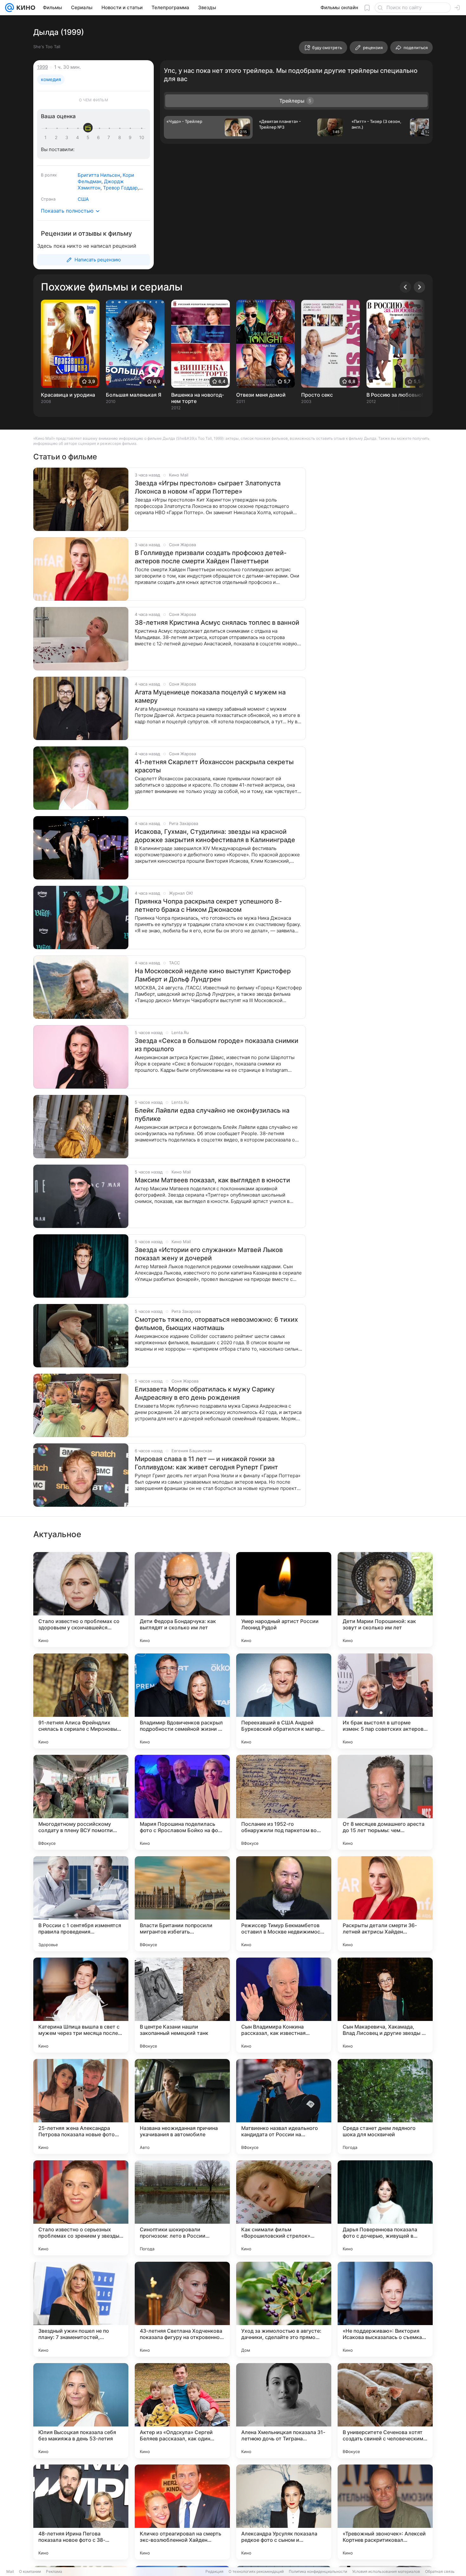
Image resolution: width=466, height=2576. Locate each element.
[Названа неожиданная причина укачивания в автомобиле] (182, 2106)
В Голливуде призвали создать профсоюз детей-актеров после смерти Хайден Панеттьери (211, 557)
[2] (57, 137)
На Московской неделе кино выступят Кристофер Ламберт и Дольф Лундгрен (213, 975)
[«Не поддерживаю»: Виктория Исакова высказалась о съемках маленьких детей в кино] (385, 2309)
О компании (30, 2571)
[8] (121, 137)
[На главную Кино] (25, 8)
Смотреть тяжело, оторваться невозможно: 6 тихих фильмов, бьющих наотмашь (216, 1324)
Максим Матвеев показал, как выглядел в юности (212, 1180)
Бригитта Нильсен (99, 175)
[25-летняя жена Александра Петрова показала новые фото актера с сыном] (81, 2106)
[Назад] (405, 287)
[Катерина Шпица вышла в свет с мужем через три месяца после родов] (81, 2005)
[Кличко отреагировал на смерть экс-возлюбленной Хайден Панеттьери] (182, 2512)
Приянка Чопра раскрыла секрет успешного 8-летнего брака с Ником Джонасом (208, 905)
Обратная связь (440, 2571)
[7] (110, 137)
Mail (10, 2571)
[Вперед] (419, 287)
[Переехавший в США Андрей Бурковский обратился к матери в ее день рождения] (284, 1701)
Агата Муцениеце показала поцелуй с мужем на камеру (210, 696)
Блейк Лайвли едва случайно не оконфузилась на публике (212, 1115)
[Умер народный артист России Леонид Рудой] (284, 1600)
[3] (68, 137)
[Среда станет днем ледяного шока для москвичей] (385, 2106)
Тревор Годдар (120, 188)
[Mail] (10, 8)
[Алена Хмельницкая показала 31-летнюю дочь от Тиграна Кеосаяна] (284, 2411)
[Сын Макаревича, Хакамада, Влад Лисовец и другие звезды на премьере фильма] (385, 2005)
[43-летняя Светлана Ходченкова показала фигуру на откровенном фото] (182, 2309)
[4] (79, 137)
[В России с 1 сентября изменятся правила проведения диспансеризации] (81, 1904)
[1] (47, 137)
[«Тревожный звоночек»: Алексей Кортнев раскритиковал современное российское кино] (385, 2512)
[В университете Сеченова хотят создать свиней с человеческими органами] (385, 2411)
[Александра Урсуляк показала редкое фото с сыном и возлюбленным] (284, 2512)
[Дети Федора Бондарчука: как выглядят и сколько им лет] (182, 1600)
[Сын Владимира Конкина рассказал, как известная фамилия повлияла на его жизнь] (284, 2005)
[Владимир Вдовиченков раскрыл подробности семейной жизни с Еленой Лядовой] (182, 1701)
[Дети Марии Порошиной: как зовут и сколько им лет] (385, 1600)
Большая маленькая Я (134, 395)
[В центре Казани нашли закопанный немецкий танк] (182, 2005)
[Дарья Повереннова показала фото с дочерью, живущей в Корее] (385, 2208)
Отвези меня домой (261, 395)
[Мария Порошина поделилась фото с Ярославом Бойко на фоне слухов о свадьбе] (182, 1802)
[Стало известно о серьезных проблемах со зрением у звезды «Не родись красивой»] (81, 2208)
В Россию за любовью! (395, 395)
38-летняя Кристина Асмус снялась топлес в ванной (217, 623)
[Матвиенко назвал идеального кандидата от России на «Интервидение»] (284, 2106)
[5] (89, 137)
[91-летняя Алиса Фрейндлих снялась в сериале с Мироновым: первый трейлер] (81, 1701)
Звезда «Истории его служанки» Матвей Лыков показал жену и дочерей (209, 1254)
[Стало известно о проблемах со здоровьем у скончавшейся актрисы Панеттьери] (81, 1600)
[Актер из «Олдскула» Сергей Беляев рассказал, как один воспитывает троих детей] (182, 2411)
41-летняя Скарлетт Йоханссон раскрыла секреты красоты (214, 766)
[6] (100, 137)
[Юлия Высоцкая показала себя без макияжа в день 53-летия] (81, 2411)
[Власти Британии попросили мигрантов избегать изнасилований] (182, 1904)
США (83, 199)
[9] (131, 137)
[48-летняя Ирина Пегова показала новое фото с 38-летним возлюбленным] (81, 2512)
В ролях (49, 175)
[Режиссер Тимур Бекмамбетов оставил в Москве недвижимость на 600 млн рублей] (284, 1904)
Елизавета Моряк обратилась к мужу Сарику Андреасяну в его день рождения (205, 1393)
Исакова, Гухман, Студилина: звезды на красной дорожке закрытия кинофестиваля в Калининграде (215, 836)
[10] (142, 137)
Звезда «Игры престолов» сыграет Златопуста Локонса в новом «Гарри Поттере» (208, 487)
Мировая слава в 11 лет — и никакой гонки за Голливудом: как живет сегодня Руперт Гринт (206, 1463)
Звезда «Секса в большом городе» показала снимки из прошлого (217, 1045)
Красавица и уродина (68, 395)
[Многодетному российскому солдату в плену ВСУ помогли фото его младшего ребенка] (81, 1802)
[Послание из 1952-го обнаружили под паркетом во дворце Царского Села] (284, 1802)
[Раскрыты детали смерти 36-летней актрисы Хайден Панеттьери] (385, 1904)
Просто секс (317, 395)
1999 (42, 67)
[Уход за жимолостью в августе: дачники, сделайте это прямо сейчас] (284, 2309)
